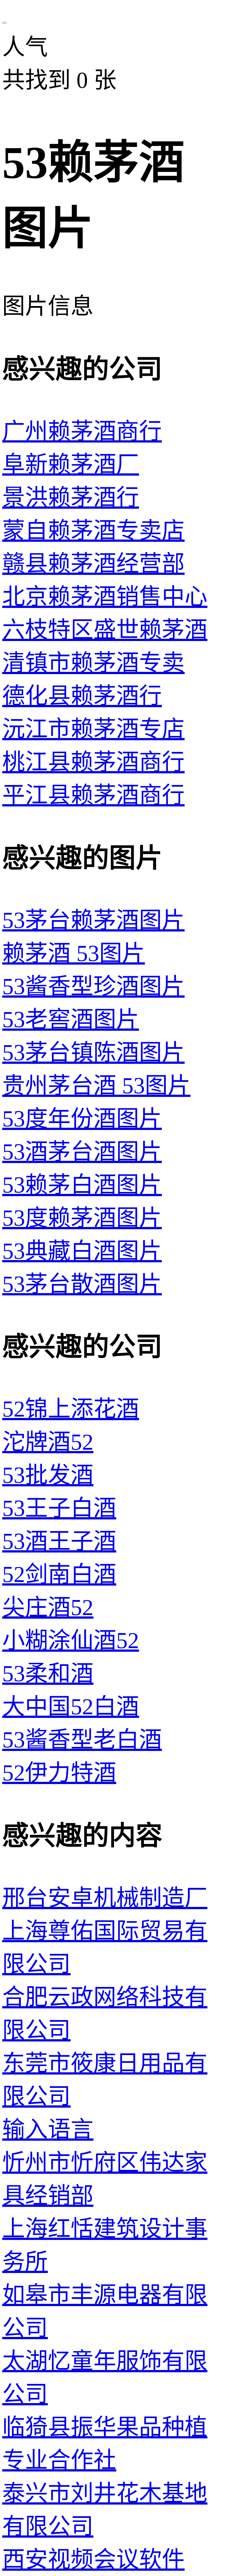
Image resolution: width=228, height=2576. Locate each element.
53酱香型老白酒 (82, 1740)
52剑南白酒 (59, 1574)
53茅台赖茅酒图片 (93, 920)
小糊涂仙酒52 (71, 1640)
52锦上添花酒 (71, 1409)
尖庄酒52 (48, 1607)
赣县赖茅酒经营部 (93, 564)
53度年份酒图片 (82, 1119)
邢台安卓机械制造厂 (105, 1898)
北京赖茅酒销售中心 (105, 597)
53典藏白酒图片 (82, 1251)
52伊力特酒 (59, 1773)
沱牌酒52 (48, 1442)
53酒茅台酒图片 (82, 1152)
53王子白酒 (59, 1508)
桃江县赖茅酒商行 (93, 762)
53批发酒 (48, 1475)
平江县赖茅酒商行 (93, 795)
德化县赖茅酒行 (82, 696)
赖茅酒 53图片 (74, 953)
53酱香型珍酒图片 (93, 986)
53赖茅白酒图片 (82, 1185)
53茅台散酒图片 (82, 1284)
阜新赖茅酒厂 (71, 464)
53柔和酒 (48, 1674)
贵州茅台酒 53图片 (96, 1086)
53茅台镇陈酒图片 (93, 1053)
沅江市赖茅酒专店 (93, 729)
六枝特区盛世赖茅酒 (105, 630)
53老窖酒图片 (71, 1019)
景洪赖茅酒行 (71, 497)
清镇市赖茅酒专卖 (93, 663)
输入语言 (48, 2129)
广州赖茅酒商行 (82, 431)
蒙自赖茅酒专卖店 (93, 531)
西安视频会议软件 (93, 2559)
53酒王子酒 (59, 1541)
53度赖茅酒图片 (82, 1218)
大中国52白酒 (71, 1707)
